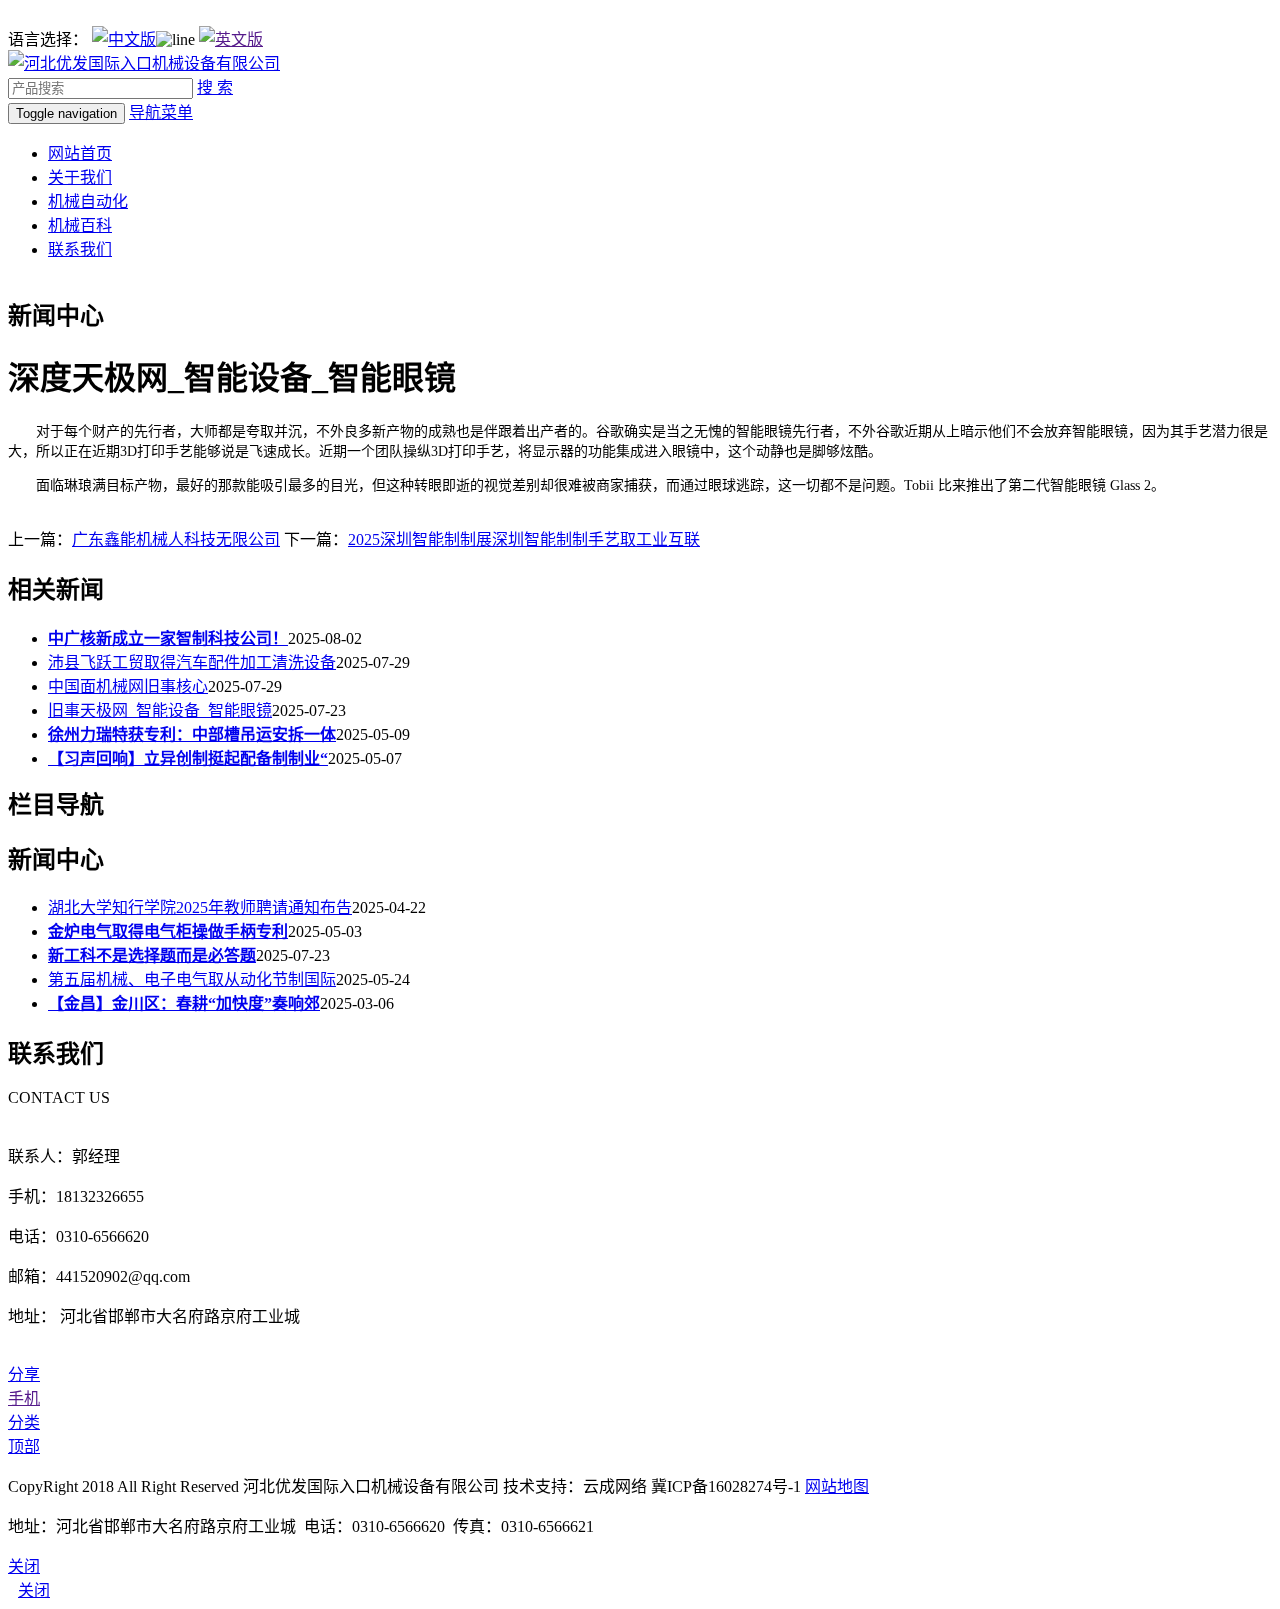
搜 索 (215, 87)
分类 (24, 1422)
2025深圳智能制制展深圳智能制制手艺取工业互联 (524, 539)
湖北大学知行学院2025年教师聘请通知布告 (200, 907)
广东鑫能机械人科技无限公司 (176, 539)
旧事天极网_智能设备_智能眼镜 (160, 710)
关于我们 (80, 177)
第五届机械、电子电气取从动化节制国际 (192, 979)
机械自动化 (88, 201)
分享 (24, 1374)
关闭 (34, 1590)
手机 (24, 1398)
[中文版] (124, 39)
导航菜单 (161, 112)
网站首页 (80, 153)
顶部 (24, 1446)
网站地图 (837, 1486)
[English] (231, 39)
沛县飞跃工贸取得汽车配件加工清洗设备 (192, 662)
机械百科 (80, 225)
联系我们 (80, 249)
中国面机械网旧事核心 (128, 686)
